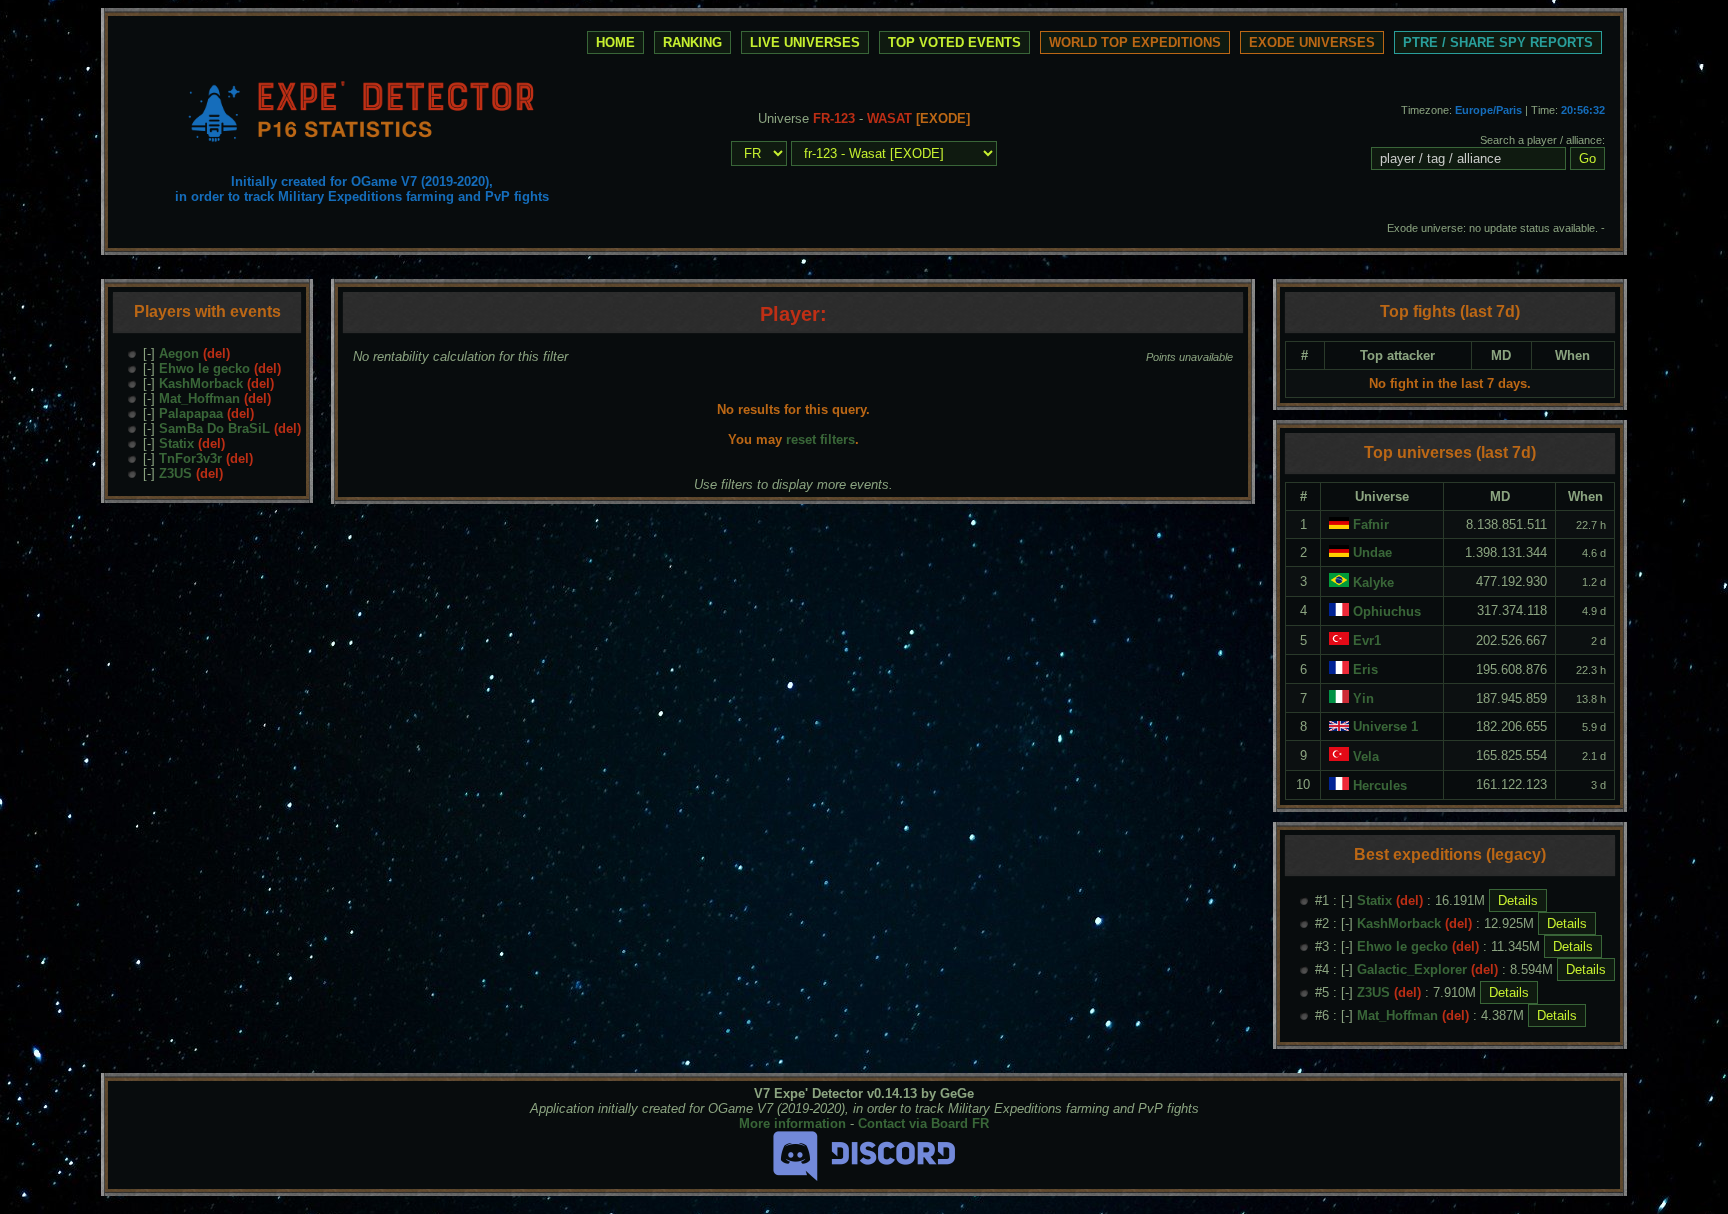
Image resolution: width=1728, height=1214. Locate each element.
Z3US (175, 473)
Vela (1366, 756)
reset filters (820, 439)
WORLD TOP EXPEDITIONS (1135, 42)
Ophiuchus (1387, 611)
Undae (1372, 552)
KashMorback (201, 383)
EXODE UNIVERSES (1312, 42)
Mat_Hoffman (199, 398)
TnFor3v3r (190, 458)
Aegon (179, 353)
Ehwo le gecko (204, 368)
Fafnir (1371, 524)
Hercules (1380, 785)
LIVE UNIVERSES (805, 42)
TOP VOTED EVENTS (954, 42)
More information (792, 1123)
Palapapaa (191, 413)
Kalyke (1373, 582)
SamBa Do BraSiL (214, 428)
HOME (615, 42)
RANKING (692, 42)
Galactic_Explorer (1412, 969)
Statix (176, 443)
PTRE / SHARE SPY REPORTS (1498, 42)
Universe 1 (1385, 726)
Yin (1363, 698)
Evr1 (1367, 640)
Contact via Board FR (923, 1123)
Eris (1365, 669)
